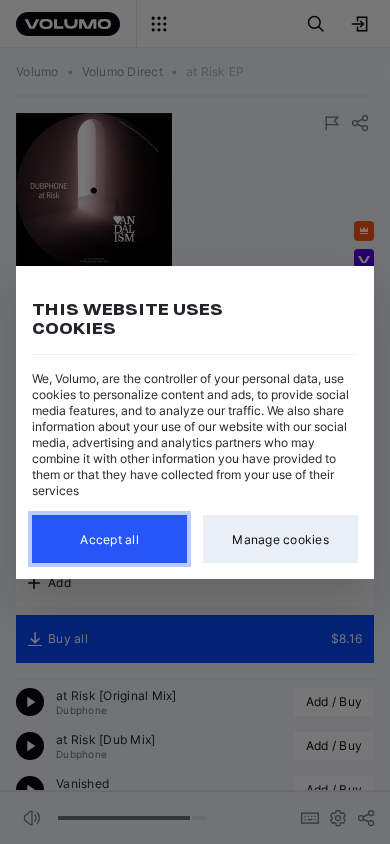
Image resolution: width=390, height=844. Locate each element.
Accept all (109, 538)
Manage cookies (280, 538)
